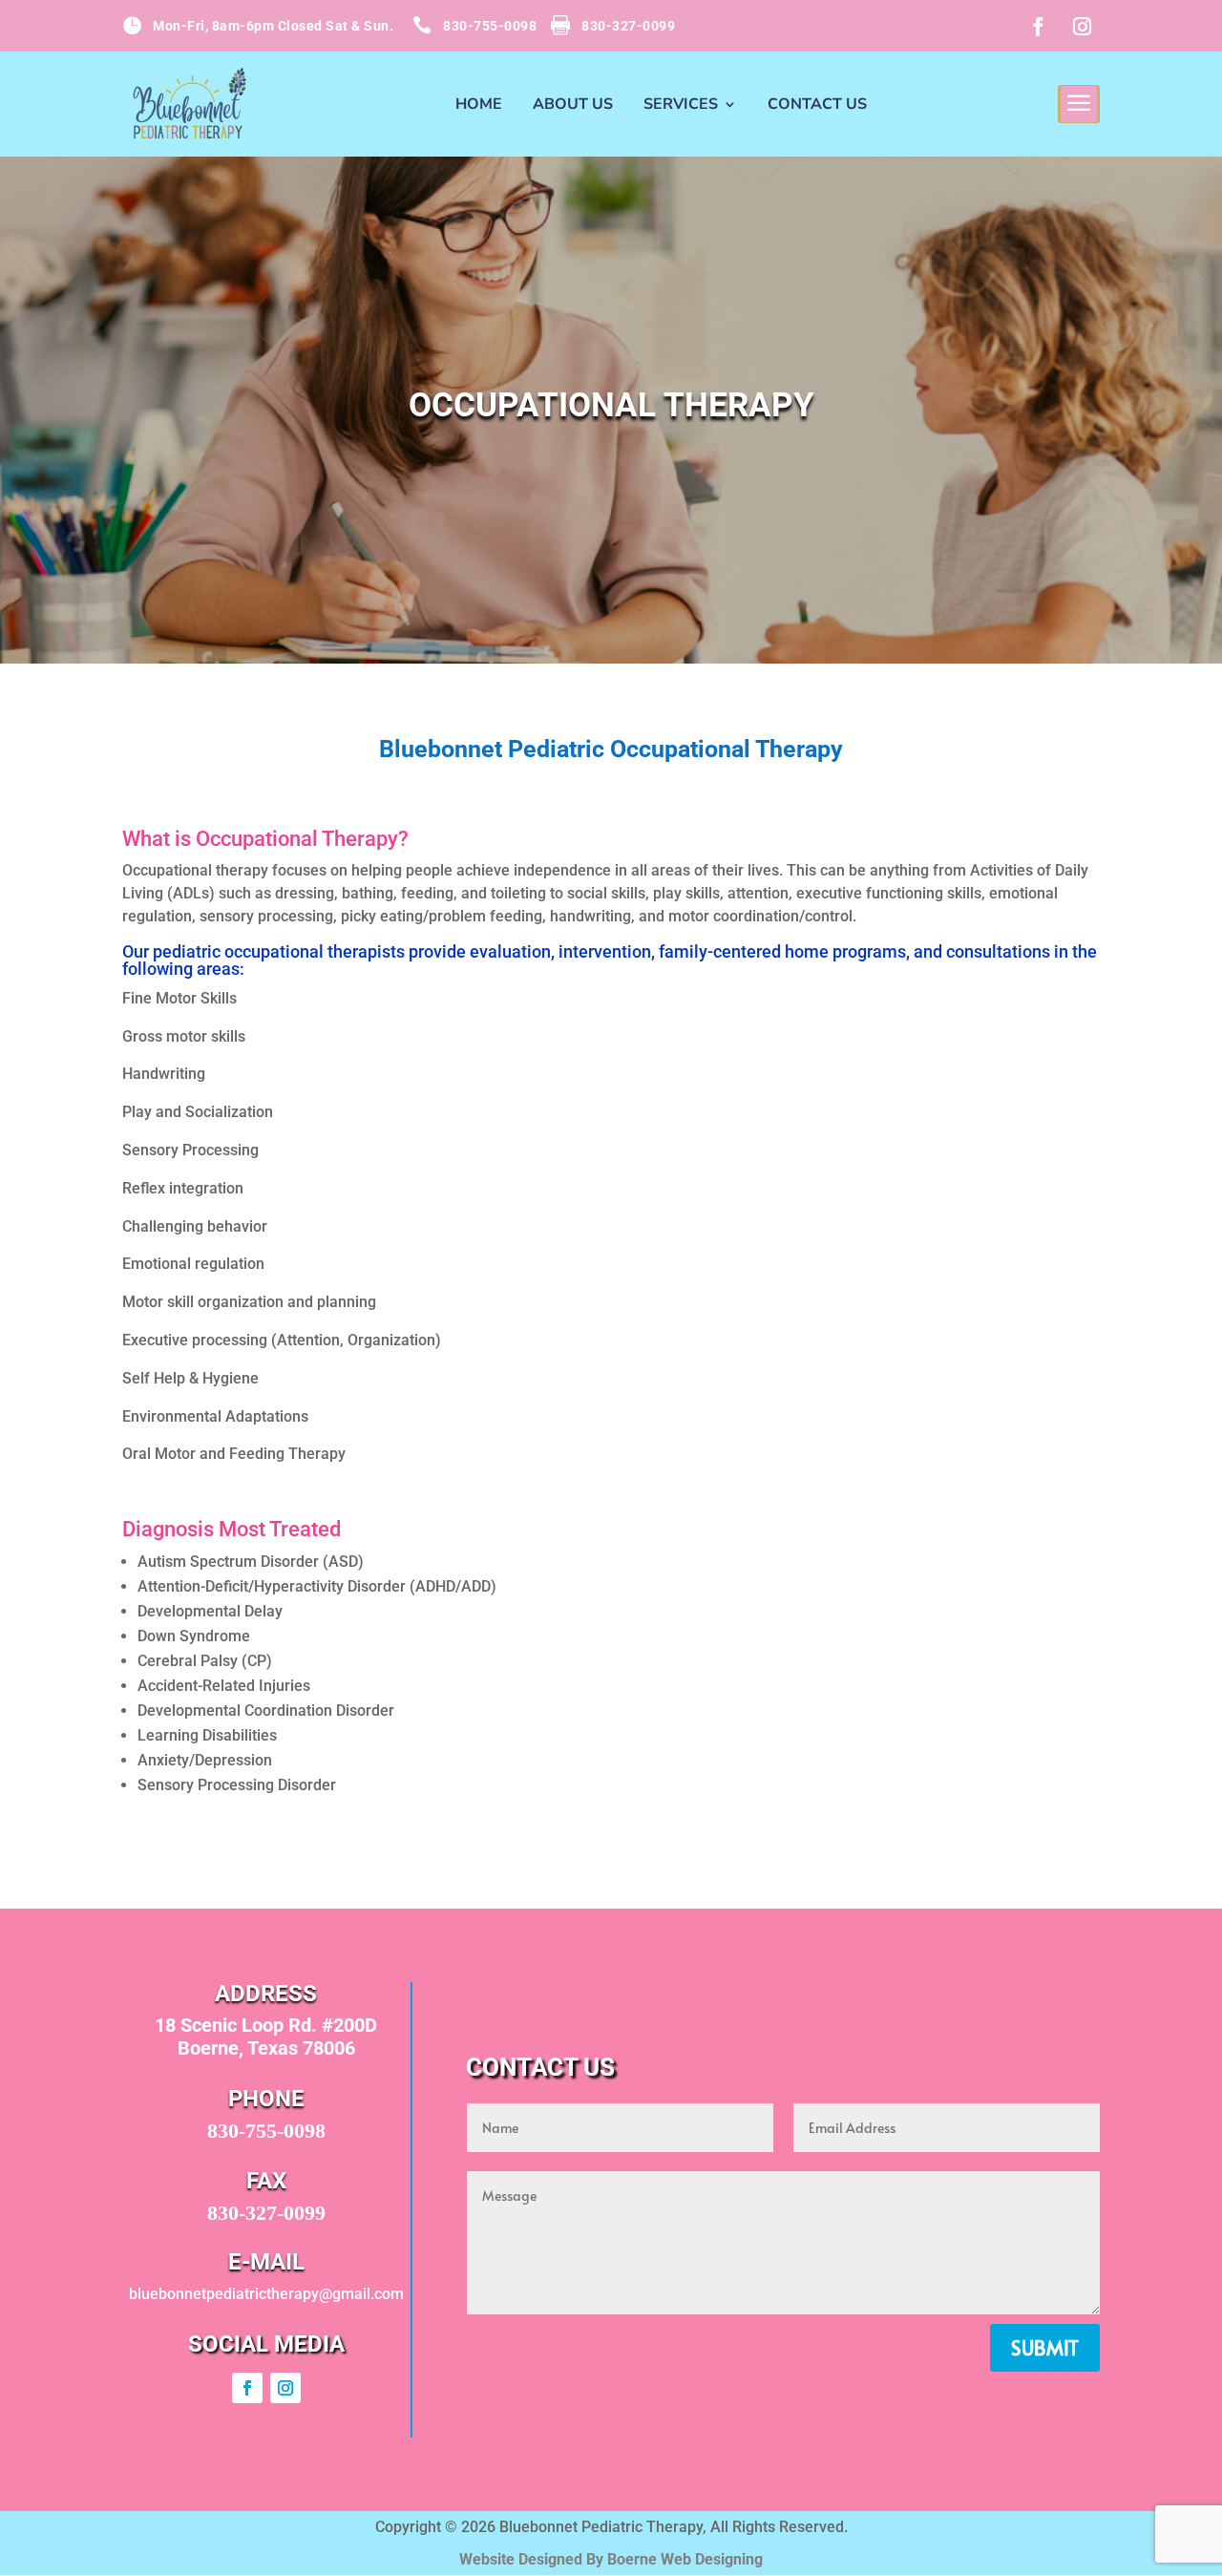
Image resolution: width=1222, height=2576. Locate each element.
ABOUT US (573, 106)
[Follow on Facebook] (1038, 27)
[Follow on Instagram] (1082, 27)
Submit (1045, 2348)
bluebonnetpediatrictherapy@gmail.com (266, 2294)
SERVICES (681, 106)
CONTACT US (817, 106)
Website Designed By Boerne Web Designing (611, 2559)
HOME (479, 106)
